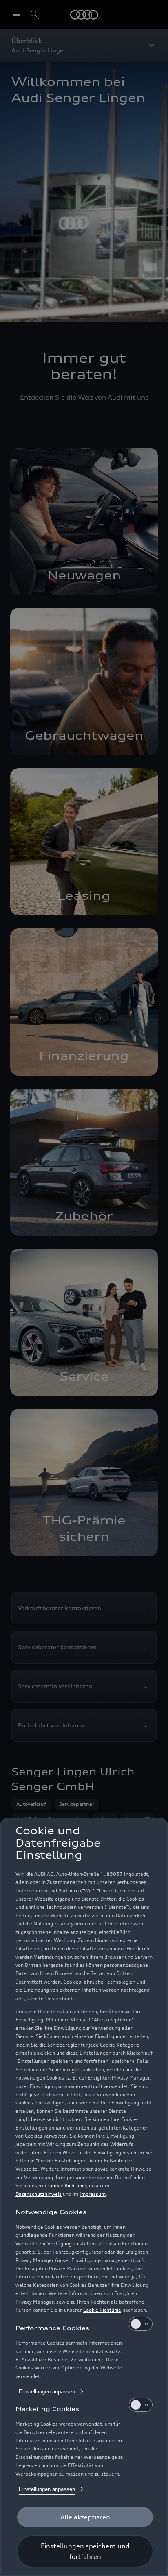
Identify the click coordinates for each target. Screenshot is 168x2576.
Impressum (93, 2194)
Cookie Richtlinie (67, 2185)
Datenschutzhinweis (39, 2194)
